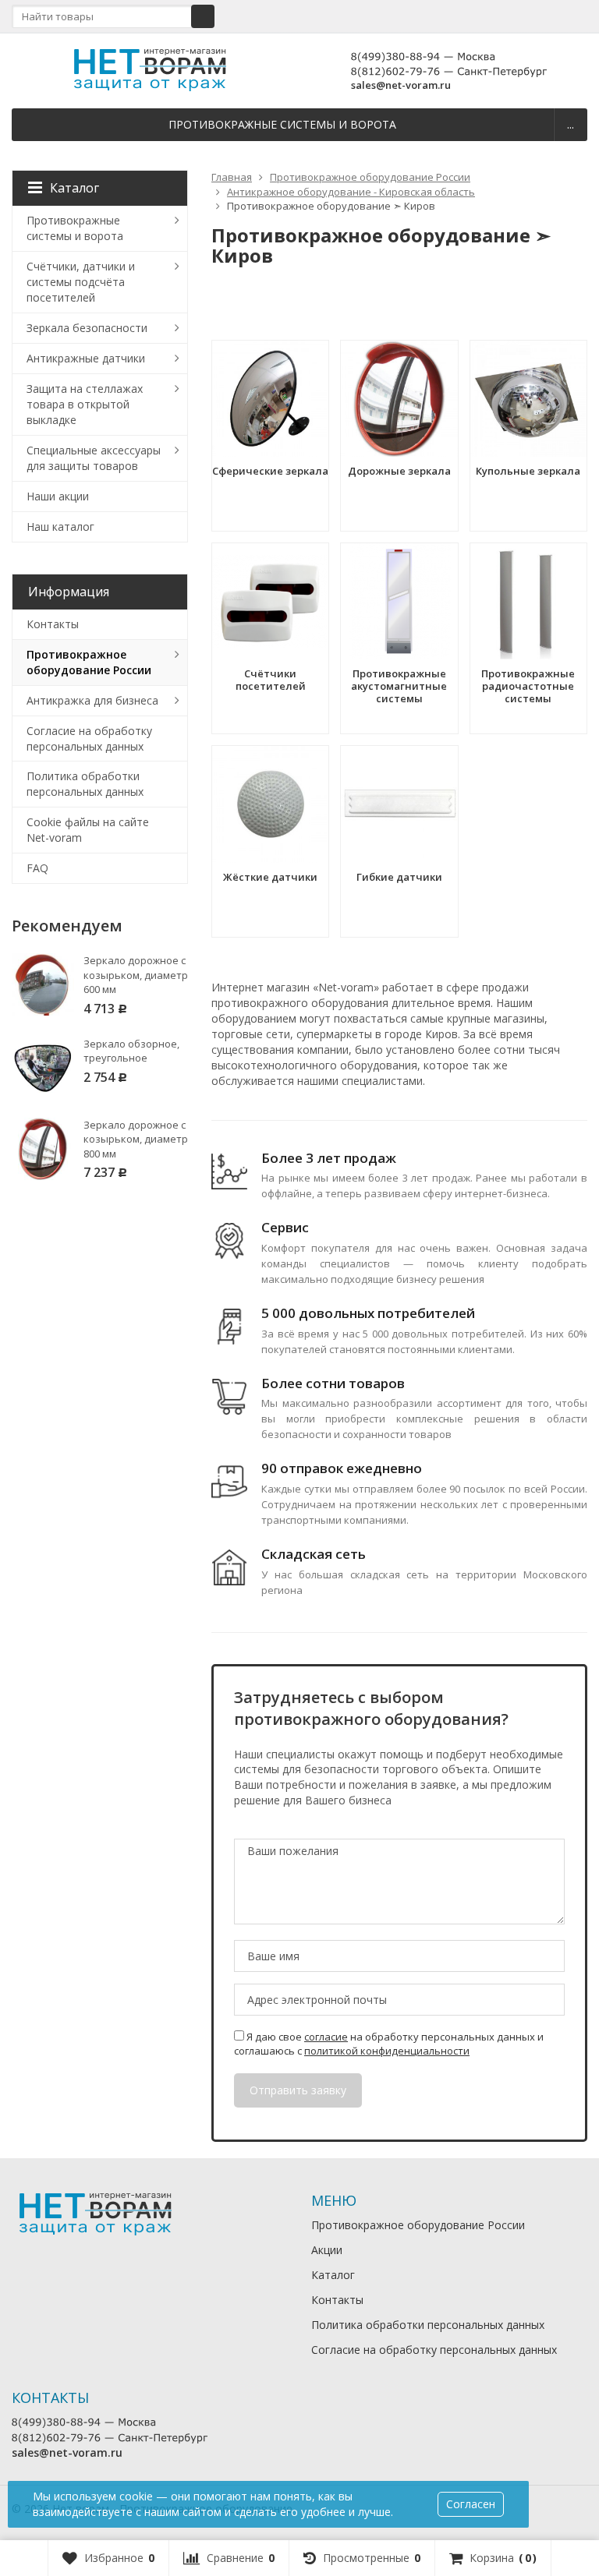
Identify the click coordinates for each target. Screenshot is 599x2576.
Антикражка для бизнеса (92, 700)
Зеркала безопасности (87, 328)
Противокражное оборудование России (89, 662)
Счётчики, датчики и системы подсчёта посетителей (81, 282)
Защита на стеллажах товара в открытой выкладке (85, 404)
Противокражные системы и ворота (282, 124)
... (571, 124)
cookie (136, 2496)
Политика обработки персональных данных (85, 784)
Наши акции (58, 496)
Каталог (74, 188)
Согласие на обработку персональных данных (89, 739)
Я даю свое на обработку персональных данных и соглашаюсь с (389, 2044)
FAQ (37, 868)
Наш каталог (60, 527)
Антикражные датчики (86, 358)
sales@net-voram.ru (401, 85)
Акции (327, 2250)
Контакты (53, 624)
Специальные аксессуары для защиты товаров (94, 458)
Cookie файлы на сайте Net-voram (88, 830)
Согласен (471, 2504)
